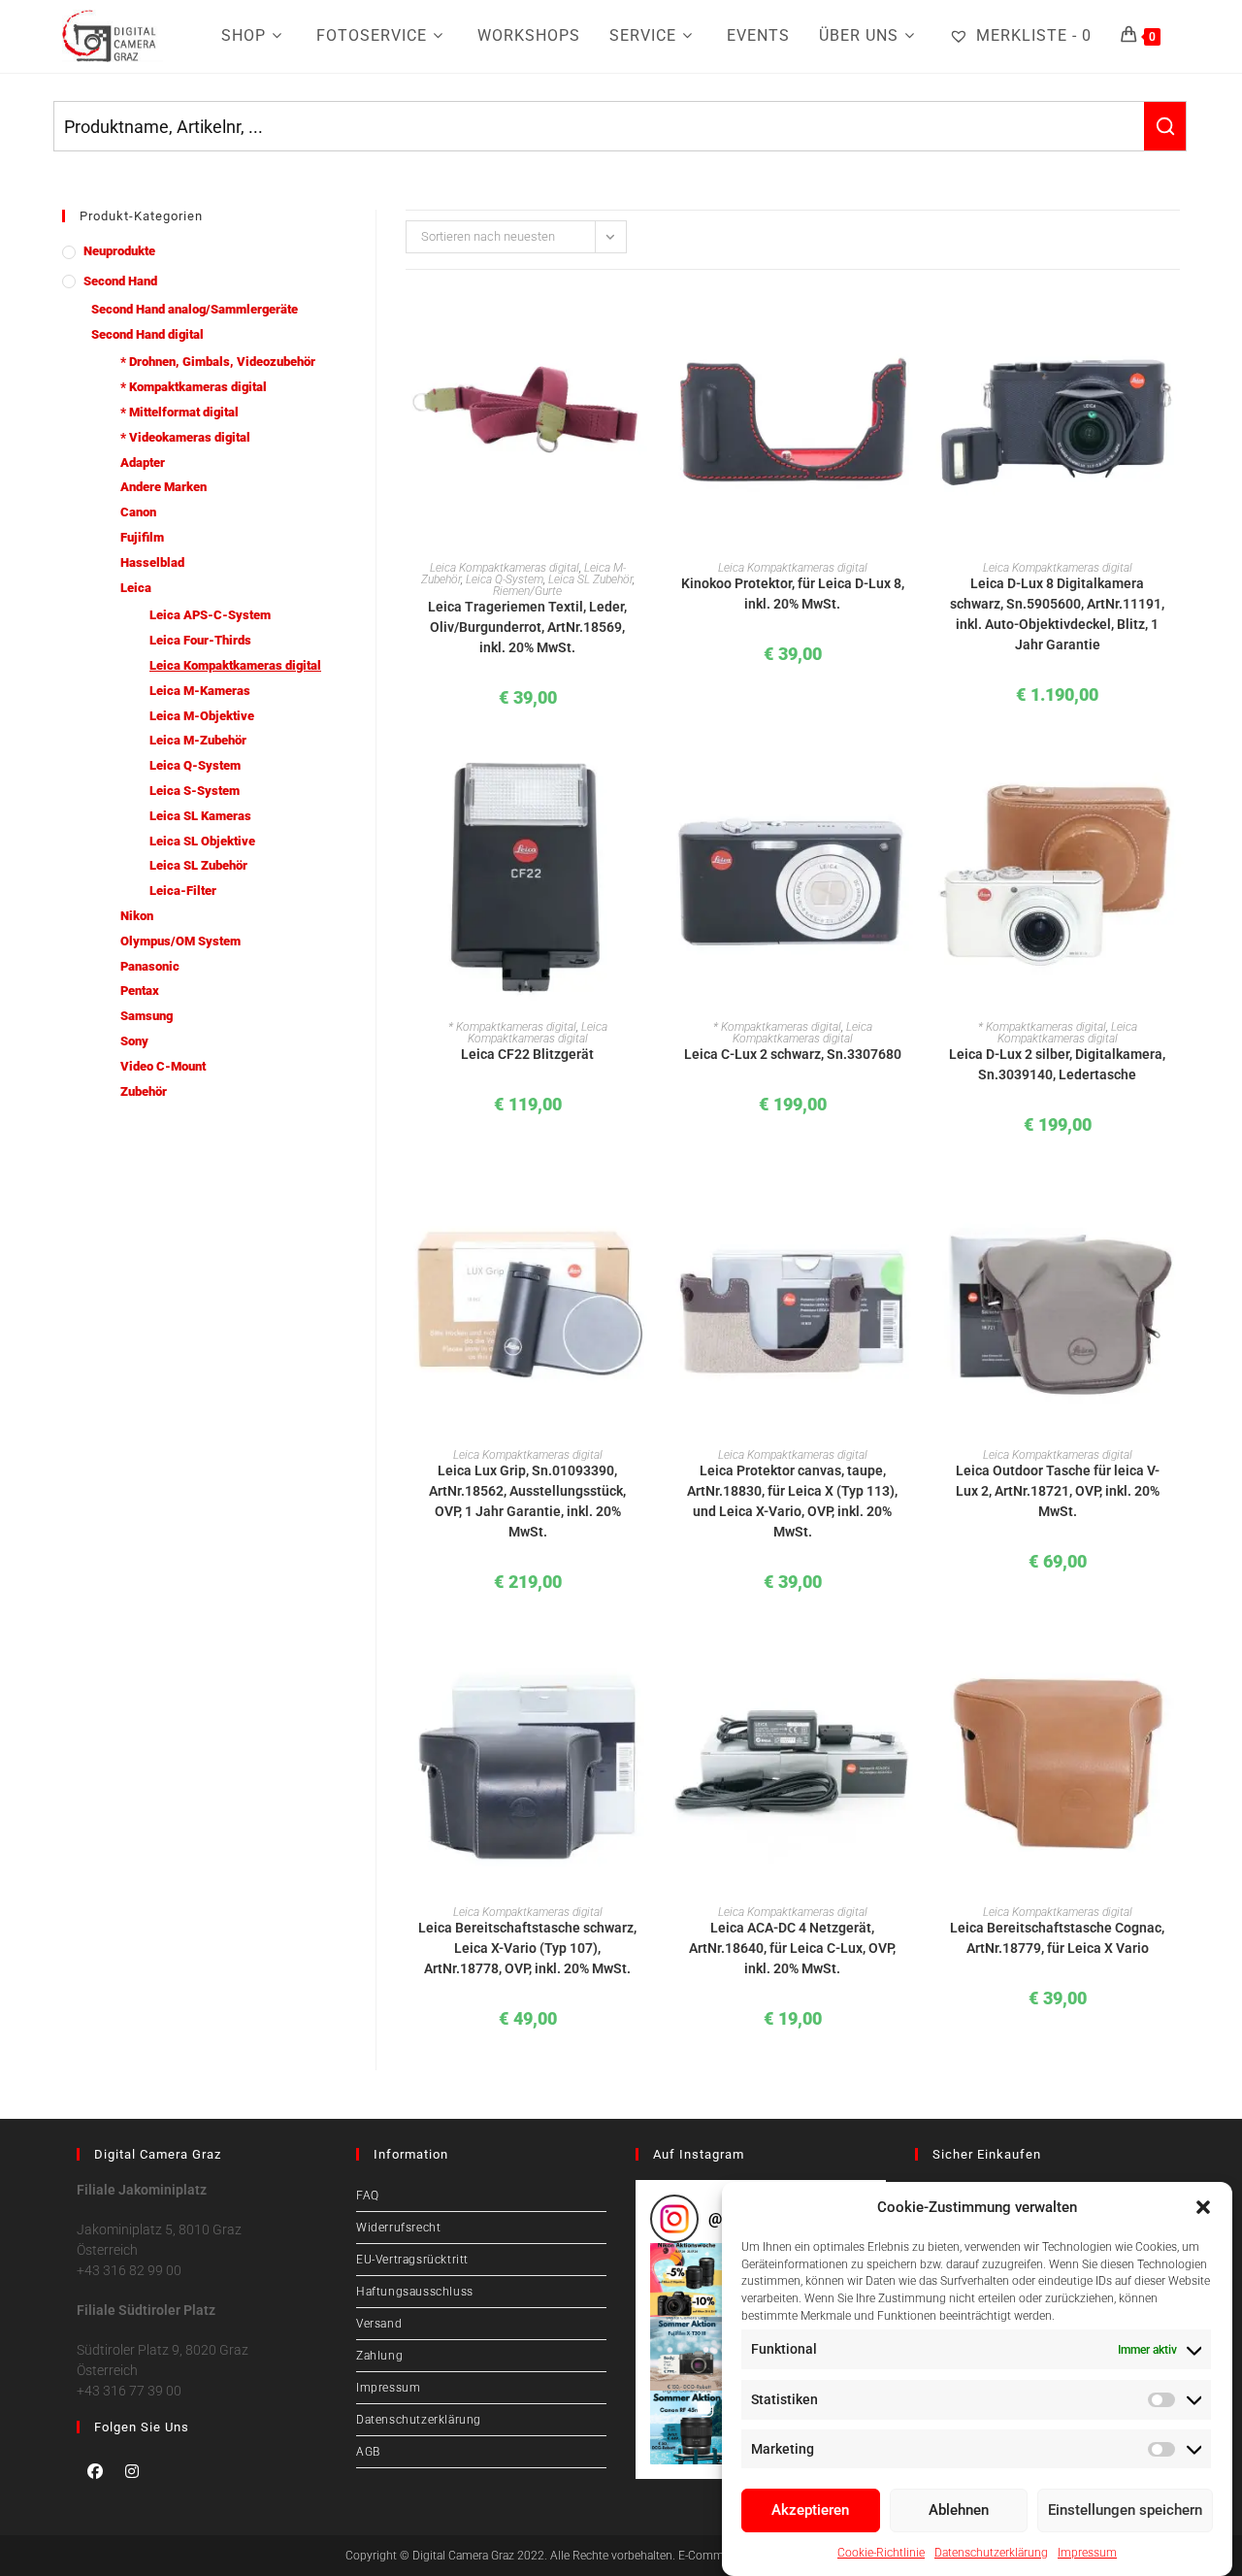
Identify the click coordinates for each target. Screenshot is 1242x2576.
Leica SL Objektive (202, 841)
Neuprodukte (119, 251)
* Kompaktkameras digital (194, 387)
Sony (134, 1041)
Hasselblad (152, 562)
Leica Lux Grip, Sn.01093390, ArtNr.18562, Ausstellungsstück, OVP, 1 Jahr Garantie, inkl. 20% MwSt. (527, 1501)
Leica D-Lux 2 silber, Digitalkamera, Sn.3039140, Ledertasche (1057, 1064)
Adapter (143, 462)
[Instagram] (132, 2471)
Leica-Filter (183, 891)
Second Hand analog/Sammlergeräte (195, 309)
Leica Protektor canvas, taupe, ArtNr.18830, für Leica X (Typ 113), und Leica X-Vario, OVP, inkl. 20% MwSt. (792, 1501)
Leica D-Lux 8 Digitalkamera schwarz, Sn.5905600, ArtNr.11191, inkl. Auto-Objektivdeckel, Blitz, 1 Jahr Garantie (1057, 614)
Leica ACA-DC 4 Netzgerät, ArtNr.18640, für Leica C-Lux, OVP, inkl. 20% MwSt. (792, 1948)
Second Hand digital (147, 334)
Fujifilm (142, 537)
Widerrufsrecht (398, 2228)
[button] (1203, 2207)
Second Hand (120, 281)
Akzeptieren (810, 2510)
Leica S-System (195, 791)
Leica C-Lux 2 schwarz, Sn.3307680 (793, 1054)
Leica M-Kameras (200, 691)
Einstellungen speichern (1125, 2510)
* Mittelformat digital (180, 412)
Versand (379, 2324)
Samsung (147, 1016)
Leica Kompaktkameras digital (235, 665)
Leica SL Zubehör (198, 865)
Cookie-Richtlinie (881, 2552)
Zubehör (144, 1091)
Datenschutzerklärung (991, 2552)
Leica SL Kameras (200, 816)
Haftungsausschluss (415, 2292)
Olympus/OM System (180, 941)
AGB (368, 2452)
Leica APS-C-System (210, 615)
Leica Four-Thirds (200, 640)
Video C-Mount (163, 1066)
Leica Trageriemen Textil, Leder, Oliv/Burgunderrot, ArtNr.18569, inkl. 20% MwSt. (527, 627)
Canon (138, 512)
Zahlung (379, 2356)
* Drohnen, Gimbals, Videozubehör (218, 362)
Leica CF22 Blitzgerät (527, 1054)
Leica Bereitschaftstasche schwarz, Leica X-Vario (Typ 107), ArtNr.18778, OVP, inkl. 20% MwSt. (527, 1948)
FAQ (368, 2196)
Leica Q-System (195, 765)
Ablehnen (959, 2510)
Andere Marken (163, 487)
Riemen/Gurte (527, 591)
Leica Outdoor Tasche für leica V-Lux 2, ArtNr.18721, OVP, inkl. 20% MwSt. (1058, 1491)
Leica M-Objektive (202, 716)
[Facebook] (95, 2471)
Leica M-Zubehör (198, 740)
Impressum (1087, 2552)
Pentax (140, 991)
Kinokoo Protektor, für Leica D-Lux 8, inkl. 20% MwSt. (793, 594)
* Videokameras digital (185, 437)
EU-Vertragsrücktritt (412, 2260)
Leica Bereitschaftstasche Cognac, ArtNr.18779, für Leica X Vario (1057, 1938)
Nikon (137, 916)
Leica (136, 588)
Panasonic (150, 966)
